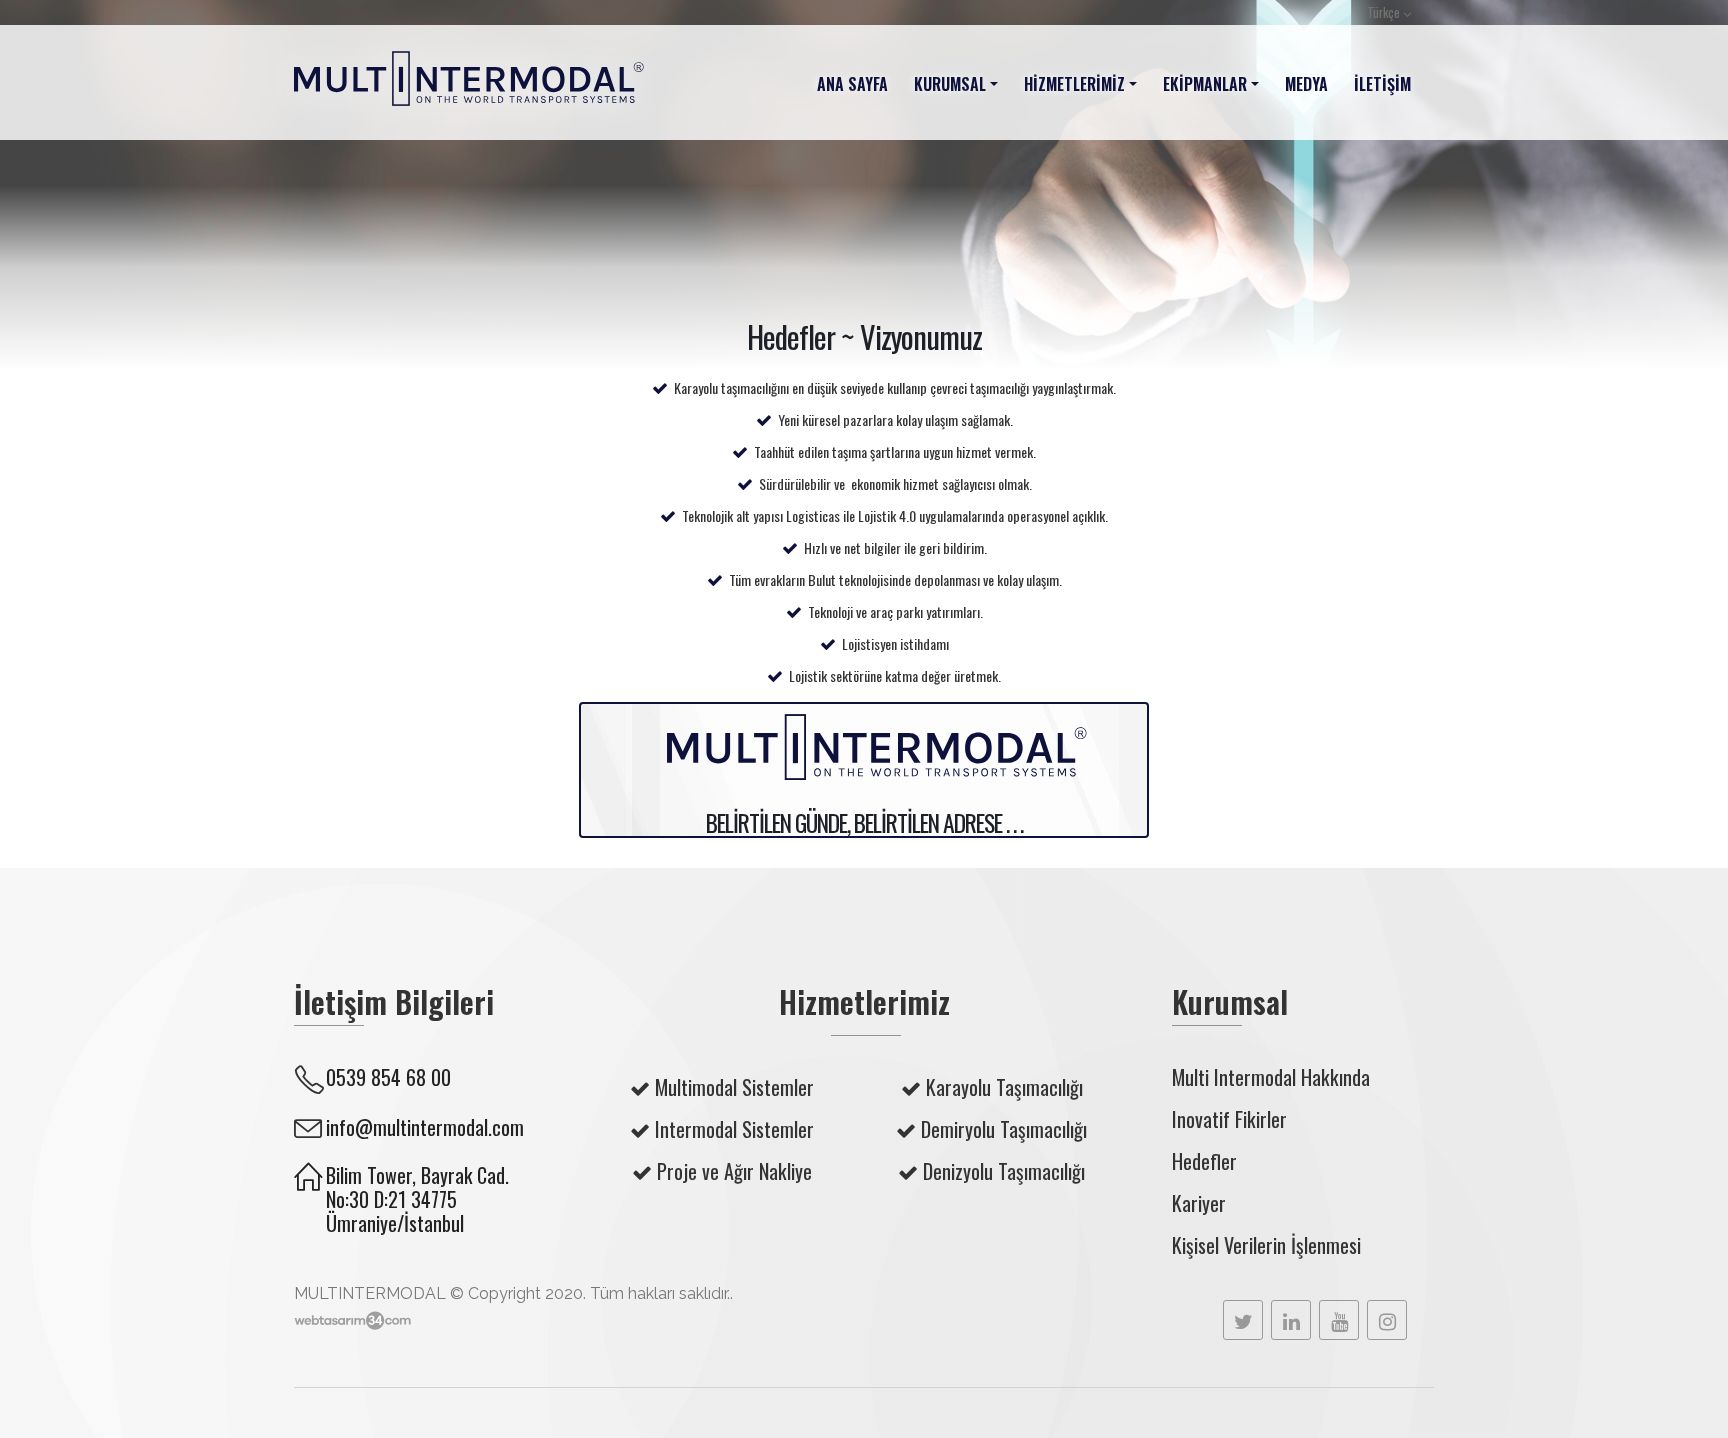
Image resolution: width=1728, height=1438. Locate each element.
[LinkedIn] (1291, 1320)
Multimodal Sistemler (734, 1087)
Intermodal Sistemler (734, 1129)
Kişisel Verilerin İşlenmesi (1266, 1245)
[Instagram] (1387, 1320)
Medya (1306, 84)
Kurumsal (950, 84)
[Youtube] (1339, 1320)
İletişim (1382, 84)
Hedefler (1204, 1161)
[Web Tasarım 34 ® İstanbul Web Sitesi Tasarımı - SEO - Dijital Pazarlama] (352, 1320)
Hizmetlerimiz (1074, 84)
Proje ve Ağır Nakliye (734, 1171)
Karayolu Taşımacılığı (1004, 1087)
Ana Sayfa (852, 84)
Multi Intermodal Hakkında (1271, 1077)
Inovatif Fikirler (1229, 1119)
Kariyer (1199, 1203)
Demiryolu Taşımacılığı (1004, 1129)
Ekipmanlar (1205, 84)
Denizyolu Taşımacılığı (1004, 1171)
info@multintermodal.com (425, 1127)
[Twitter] (1243, 1320)
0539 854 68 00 (388, 1077)
